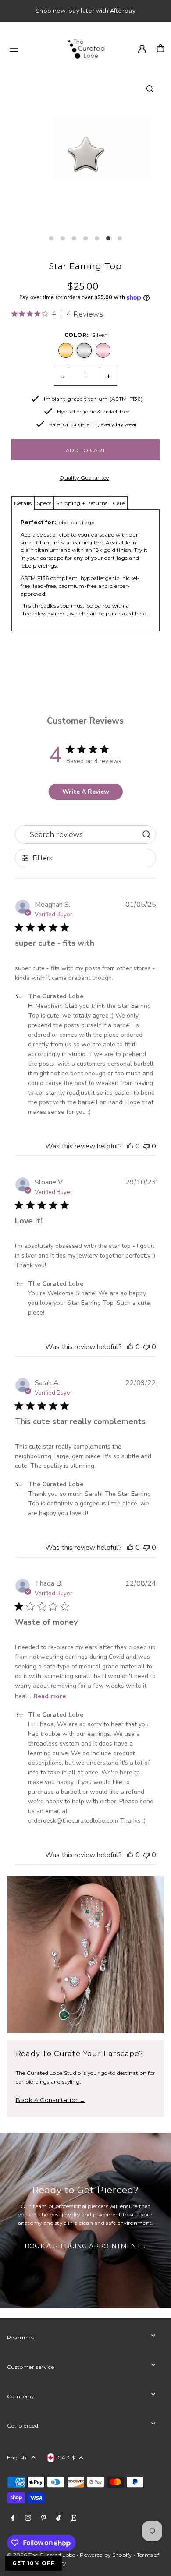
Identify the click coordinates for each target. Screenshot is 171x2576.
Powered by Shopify (106, 2555)
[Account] (142, 49)
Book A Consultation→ (51, 2100)
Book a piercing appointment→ (86, 2247)
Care (119, 503)
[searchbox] (77, 834)
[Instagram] (28, 2518)
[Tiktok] (59, 2518)
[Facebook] (13, 2518)
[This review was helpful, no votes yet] (130, 1146)
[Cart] (160, 48)
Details (23, 503)
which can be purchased (102, 613)
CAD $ (66, 2458)
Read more (50, 1696)
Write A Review (86, 792)
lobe (63, 522)
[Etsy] (74, 2518)
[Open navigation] (33, 48)
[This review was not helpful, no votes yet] (146, 1146)
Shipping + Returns (82, 503)
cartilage (83, 522)
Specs (44, 503)
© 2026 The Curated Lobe (41, 2555)
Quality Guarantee (84, 478)
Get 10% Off (34, 2563)
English (17, 2458)
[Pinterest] (44, 2518)
